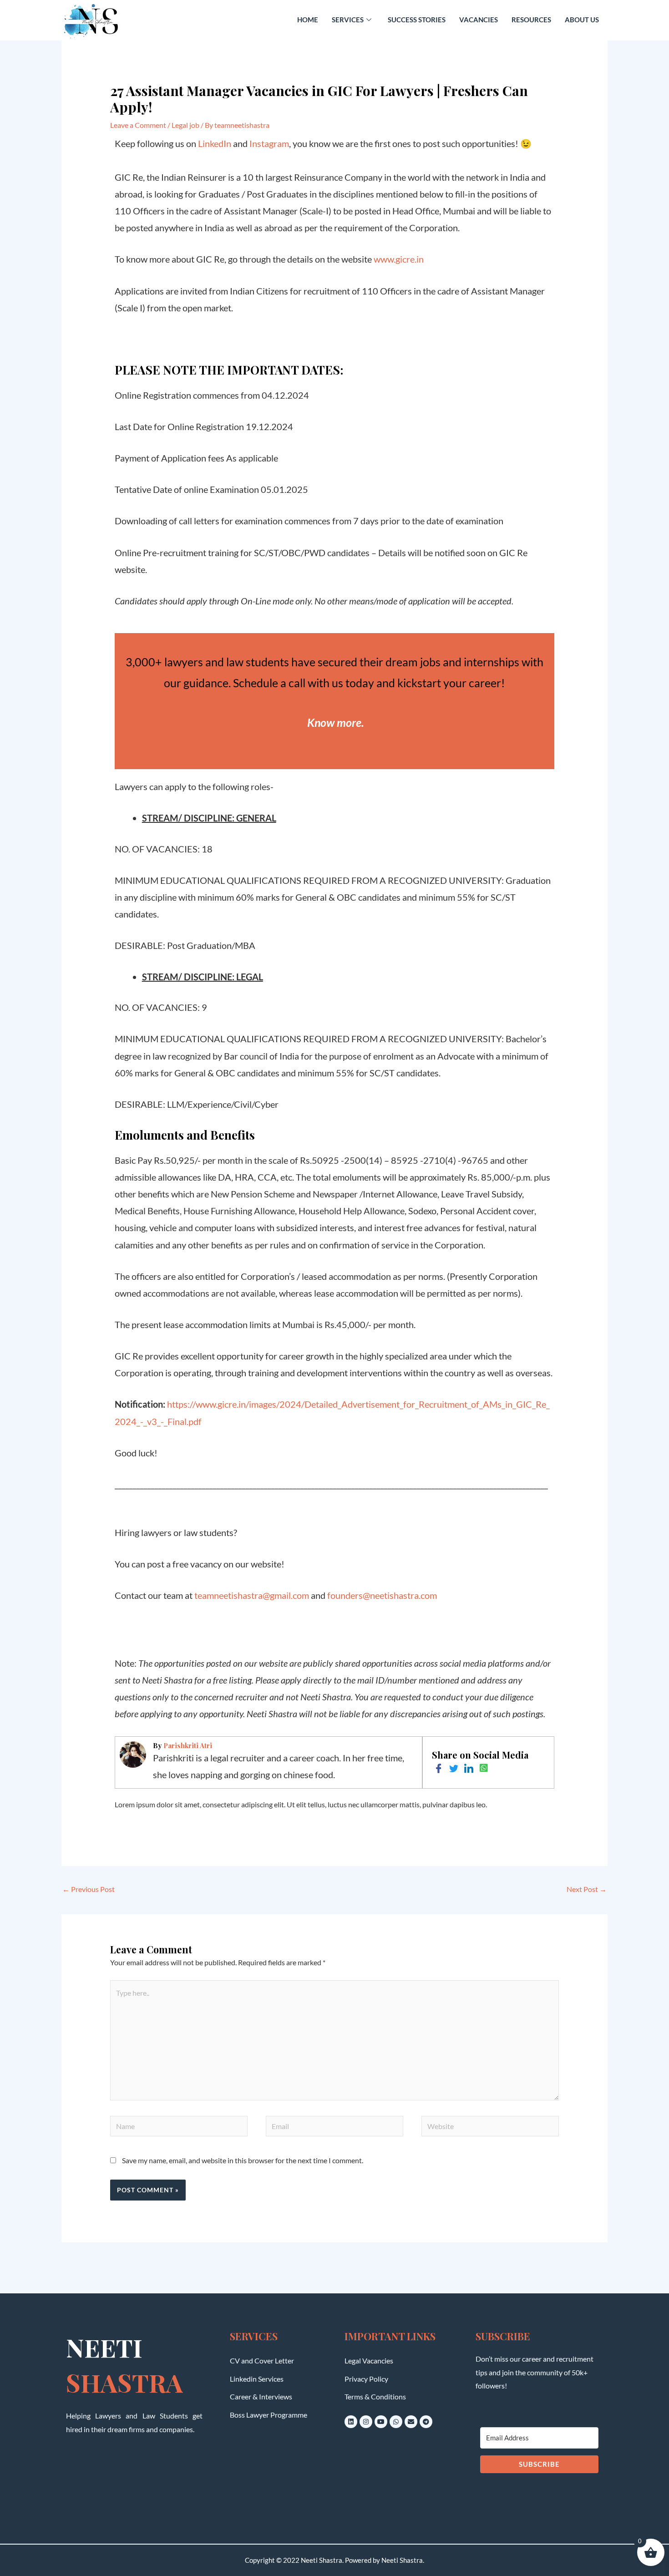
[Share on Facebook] (439, 1768)
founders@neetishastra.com (382, 1595)
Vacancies (479, 20)
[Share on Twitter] (454, 1768)
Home (308, 20)
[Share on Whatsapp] (484, 1768)
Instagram (269, 143)
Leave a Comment (138, 125)
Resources (531, 20)
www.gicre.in (399, 259)
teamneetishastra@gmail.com (252, 1595)
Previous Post (89, 1889)
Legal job (185, 125)
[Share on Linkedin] (469, 1768)
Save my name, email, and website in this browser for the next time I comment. (243, 2160)
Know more (334, 722)
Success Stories (417, 20)
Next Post (587, 1889)
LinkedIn (215, 143)
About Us (582, 20)
